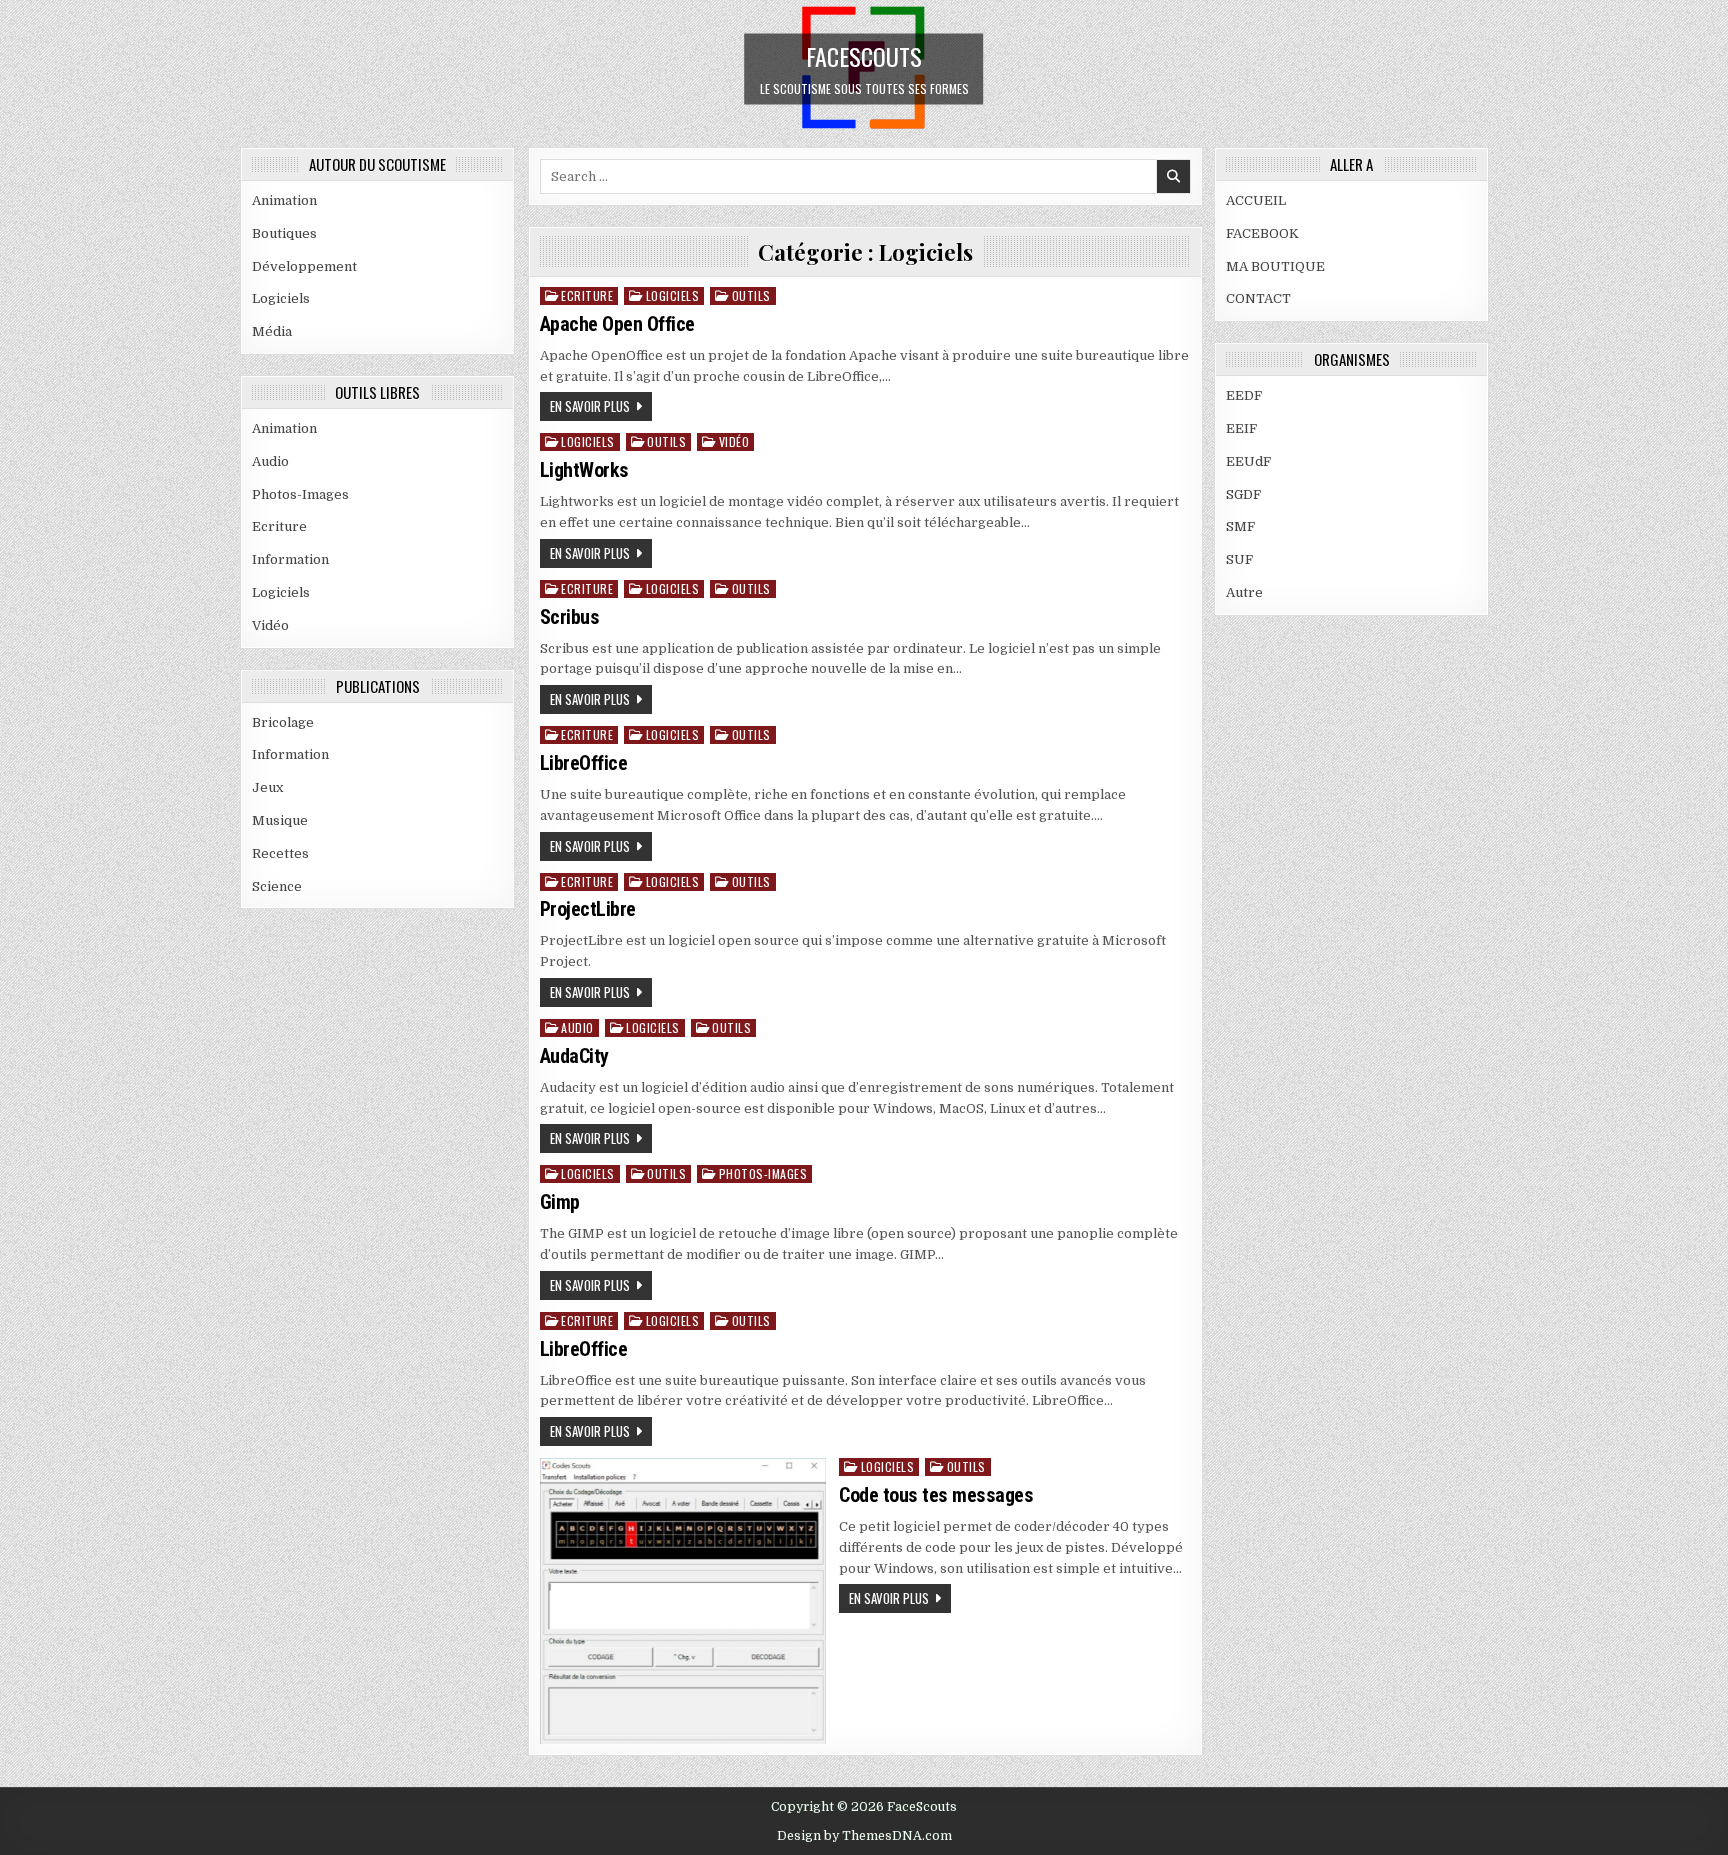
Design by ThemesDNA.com (864, 1836)
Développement (304, 266)
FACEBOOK (1262, 233)
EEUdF (1248, 461)
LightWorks (584, 470)
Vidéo (270, 625)
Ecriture (279, 526)
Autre (1244, 592)
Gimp (560, 1202)
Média (272, 331)
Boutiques (284, 233)
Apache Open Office (617, 324)
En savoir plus (590, 406)
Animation (284, 200)
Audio (270, 461)
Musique (280, 820)
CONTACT (1258, 298)
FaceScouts (864, 55)
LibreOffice (584, 763)
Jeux (267, 787)
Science (277, 886)
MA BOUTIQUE (1275, 266)
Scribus (570, 617)
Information (290, 559)
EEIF (1241, 428)
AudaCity (574, 1056)
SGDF (1243, 494)
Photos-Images (300, 494)
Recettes (280, 853)
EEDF (1244, 395)
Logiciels (281, 298)
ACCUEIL (1256, 200)
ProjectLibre (588, 909)
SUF (1239, 559)
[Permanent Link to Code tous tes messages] (683, 1601)
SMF (1240, 526)
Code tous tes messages (936, 1495)
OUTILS (751, 295)
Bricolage (283, 722)
